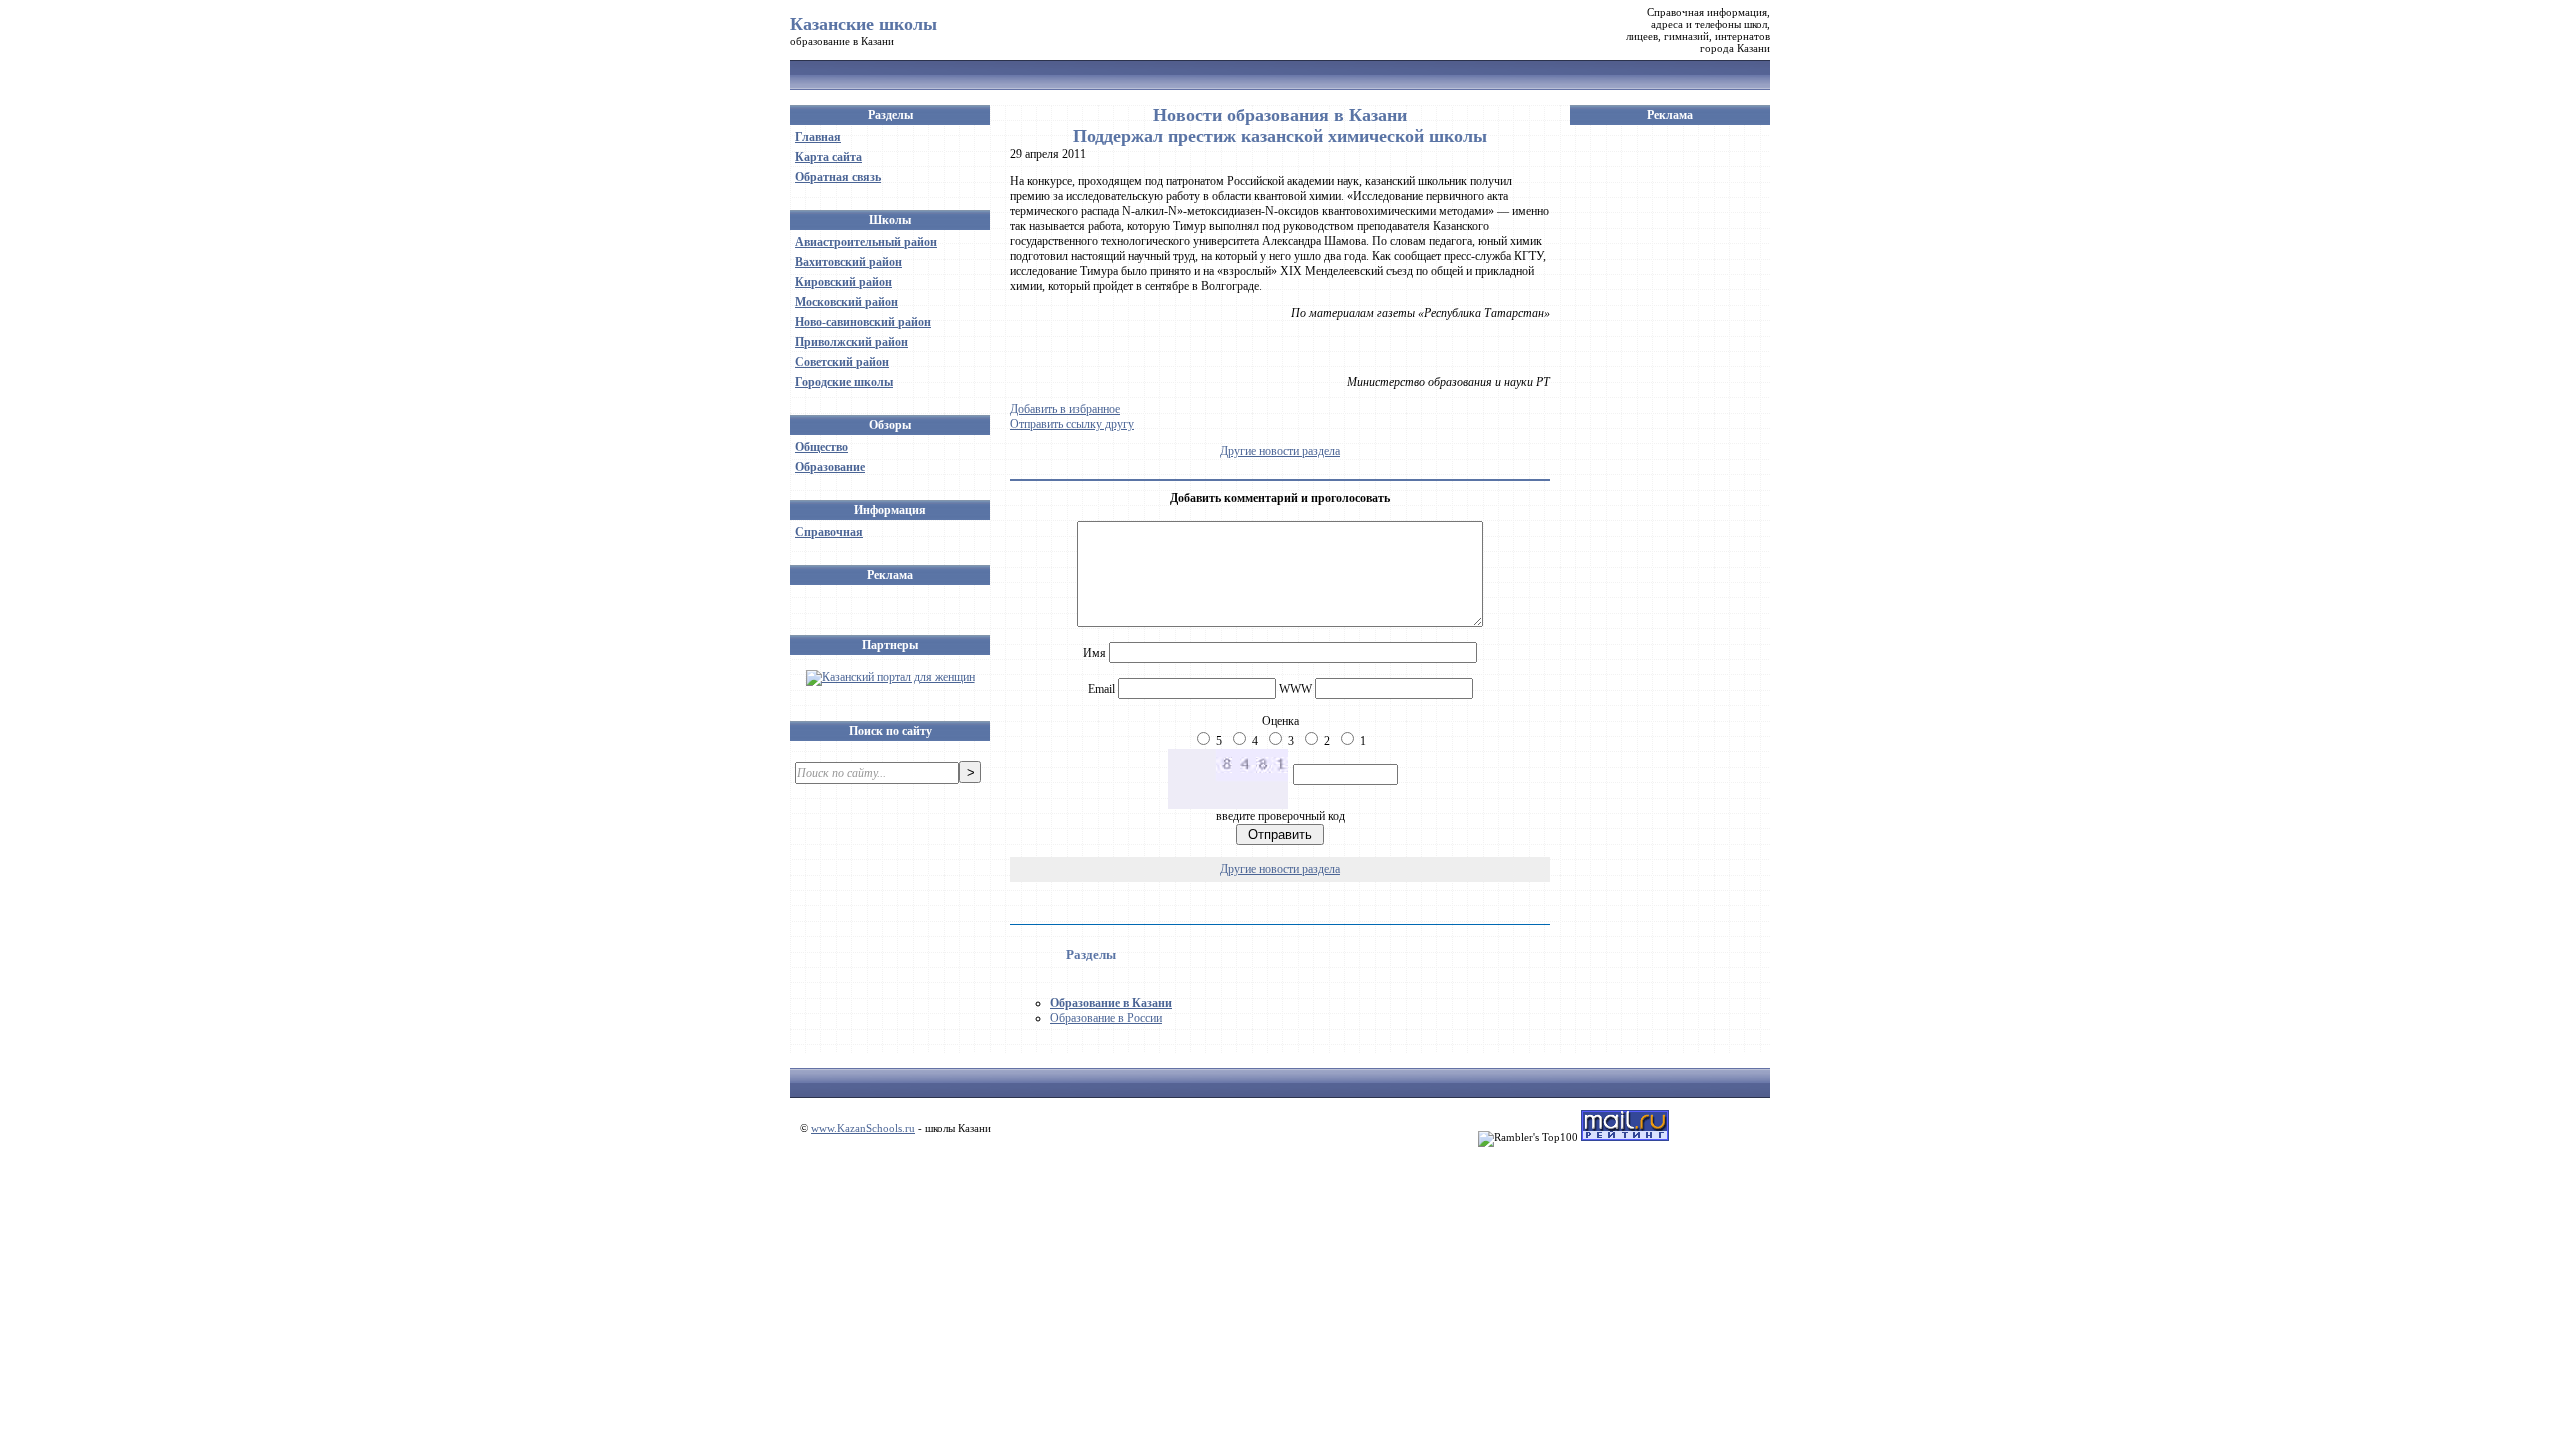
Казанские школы (863, 24)
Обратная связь (838, 177)
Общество (821, 447)
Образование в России (1106, 1018)
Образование (830, 467)
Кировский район (843, 282)
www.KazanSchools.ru (863, 1128)
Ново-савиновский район (863, 322)
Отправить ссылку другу (1072, 424)
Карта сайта (828, 157)
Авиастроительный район (866, 242)
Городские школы (844, 382)
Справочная (829, 532)
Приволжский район (851, 342)
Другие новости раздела (1280, 451)
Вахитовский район (848, 262)
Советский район (842, 362)
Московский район (846, 302)
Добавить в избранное (1065, 409)
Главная (818, 137)
